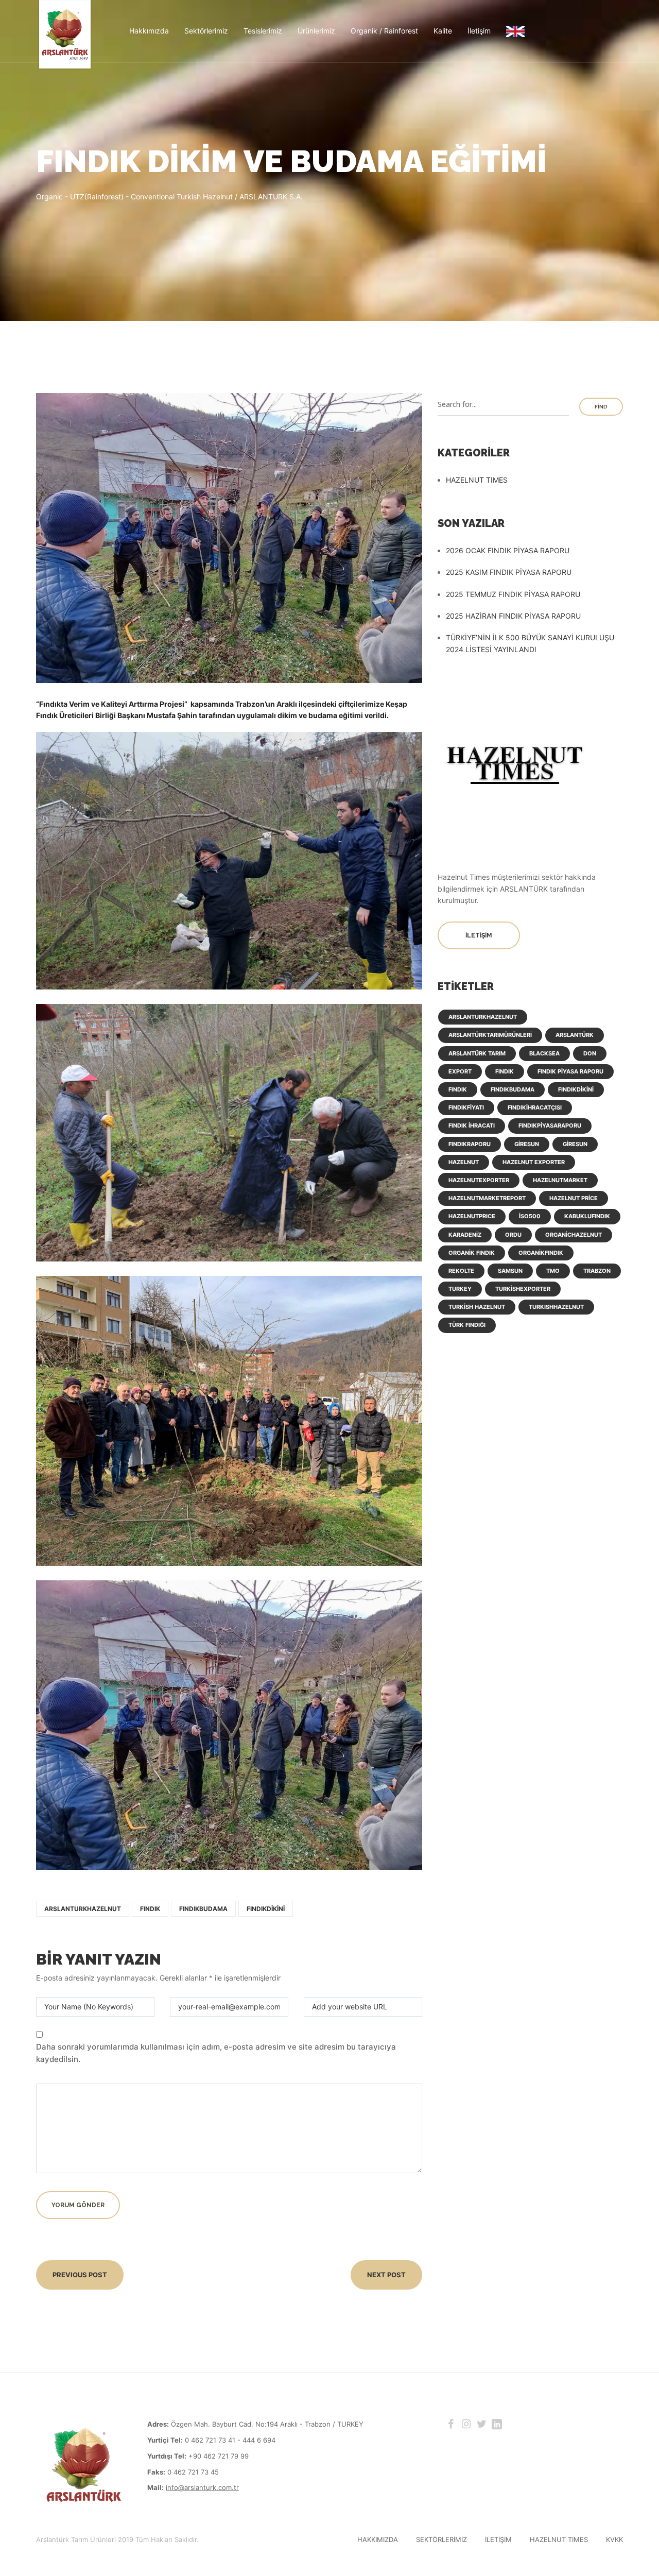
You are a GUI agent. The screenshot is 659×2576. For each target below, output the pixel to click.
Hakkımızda (149, 31)
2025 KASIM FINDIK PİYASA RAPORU (509, 572)
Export (460, 1071)
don (590, 1053)
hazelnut (464, 1162)
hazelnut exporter (534, 1162)
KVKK (614, 2539)
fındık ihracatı (472, 1125)
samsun (510, 1271)
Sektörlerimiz (206, 31)
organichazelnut (574, 1235)
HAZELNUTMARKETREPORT (487, 1198)
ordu (513, 1235)
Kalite (443, 31)
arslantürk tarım (477, 1053)
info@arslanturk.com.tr (202, 2487)
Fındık (150, 1909)
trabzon (597, 1271)
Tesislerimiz (263, 31)
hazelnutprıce (472, 1216)
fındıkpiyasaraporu (550, 1125)
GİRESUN (575, 1144)
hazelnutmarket (560, 1180)
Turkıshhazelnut (556, 1307)
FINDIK (505, 1071)
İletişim (479, 31)
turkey (460, 1289)
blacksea (544, 1053)
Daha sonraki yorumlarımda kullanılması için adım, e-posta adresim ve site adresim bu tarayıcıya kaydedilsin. (216, 2053)
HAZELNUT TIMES (477, 480)
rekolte (461, 1271)
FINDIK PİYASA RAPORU (570, 1071)
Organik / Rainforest (384, 31)
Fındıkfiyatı (466, 1107)
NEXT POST (386, 2275)
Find (601, 407)
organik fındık (472, 1253)
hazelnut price (574, 1198)
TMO (553, 1271)
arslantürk (575, 1035)
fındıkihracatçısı (535, 1107)
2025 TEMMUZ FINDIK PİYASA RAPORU (513, 594)
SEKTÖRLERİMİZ (441, 2539)
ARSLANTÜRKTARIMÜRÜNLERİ (490, 1035)
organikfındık (541, 1253)
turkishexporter (523, 1289)
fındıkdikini (266, 1909)
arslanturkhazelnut (83, 1909)
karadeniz (465, 1235)
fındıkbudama (203, 1909)
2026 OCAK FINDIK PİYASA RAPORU (508, 550)
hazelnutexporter (479, 1180)
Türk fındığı (467, 1325)
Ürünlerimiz (316, 31)
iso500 (530, 1216)
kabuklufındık (587, 1216)
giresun (527, 1144)
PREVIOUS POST (80, 2275)
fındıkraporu (470, 1144)
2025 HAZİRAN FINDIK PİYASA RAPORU (513, 616)
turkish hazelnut (477, 1307)
